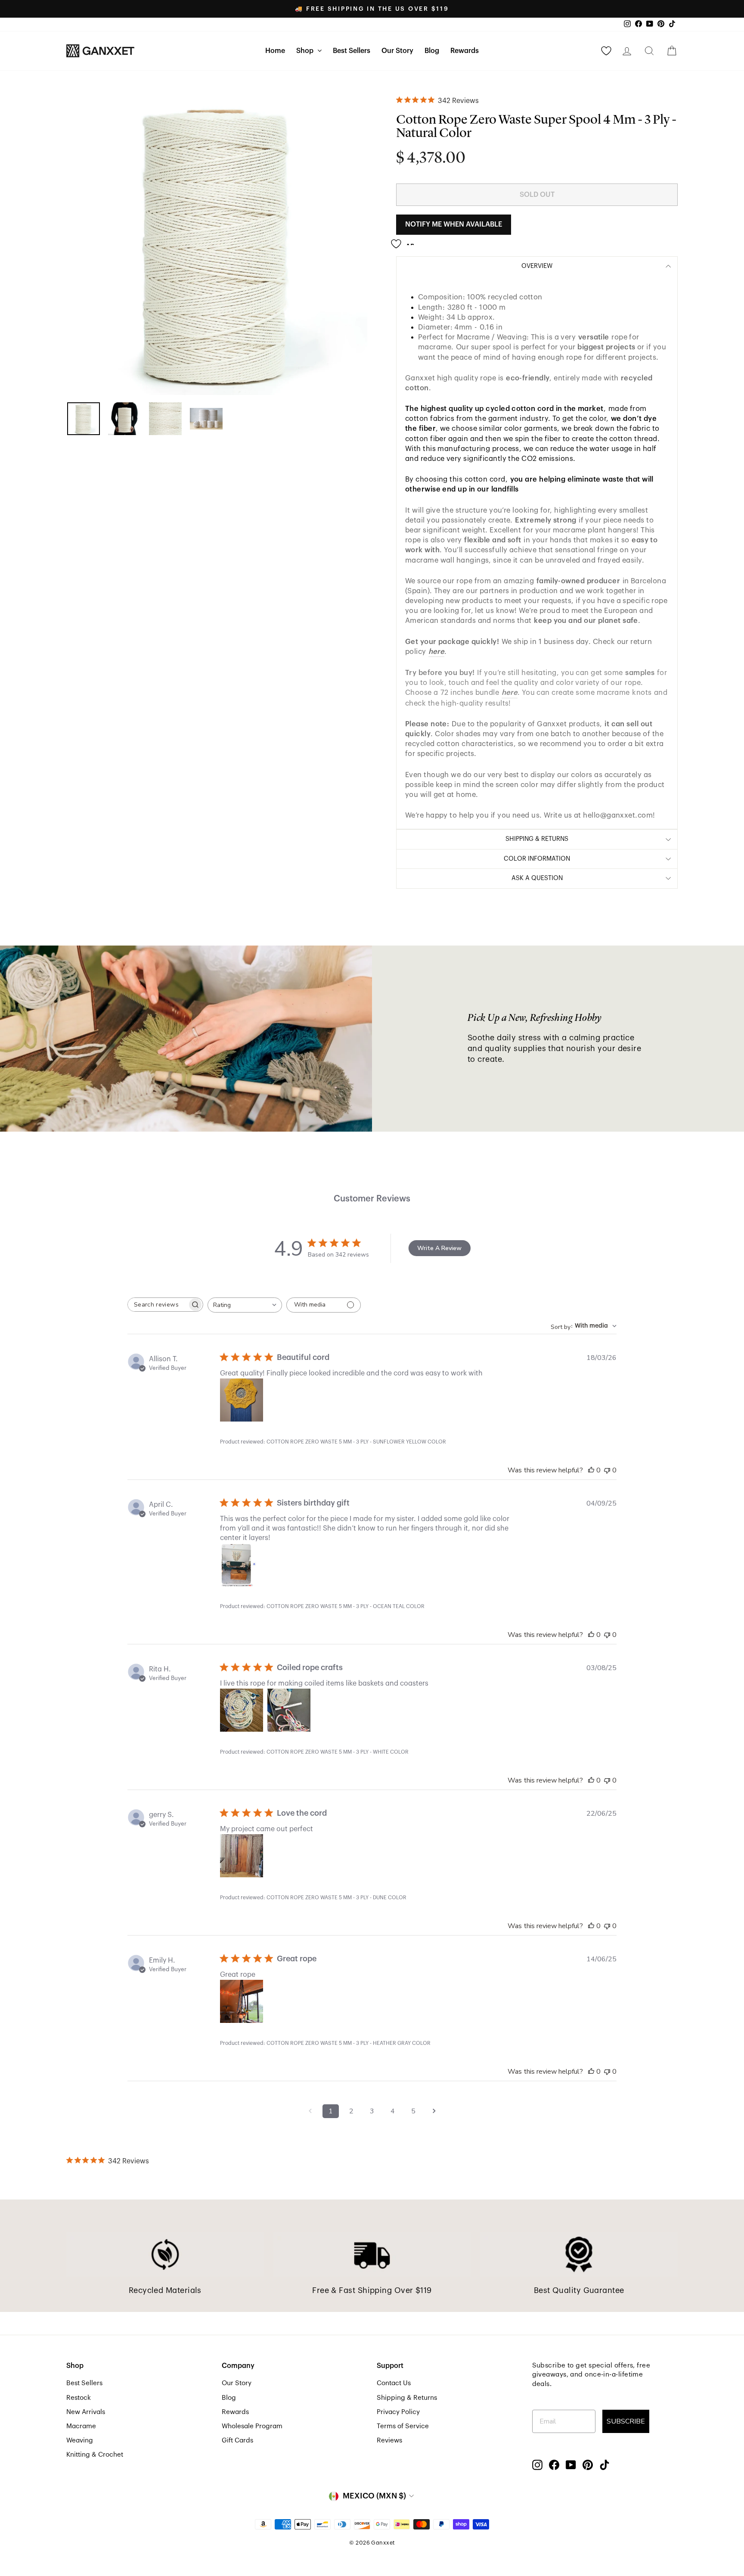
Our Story (397, 51)
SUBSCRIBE (626, 2421)
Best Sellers (352, 51)
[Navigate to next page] (434, 2111)
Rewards (465, 51)
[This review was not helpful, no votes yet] (607, 1470)
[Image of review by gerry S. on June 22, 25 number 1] (242, 1856)
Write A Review (439, 1248)
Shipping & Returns (407, 2398)
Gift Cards (237, 2440)
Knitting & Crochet (95, 2455)
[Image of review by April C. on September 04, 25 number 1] (242, 1565)
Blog (432, 51)
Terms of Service (403, 2426)
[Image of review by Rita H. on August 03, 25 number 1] (242, 1710)
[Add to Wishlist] (405, 240)
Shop (306, 51)
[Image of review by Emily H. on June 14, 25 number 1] (242, 2001)
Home (275, 51)
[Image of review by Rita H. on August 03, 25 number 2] (289, 1710)
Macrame (81, 2426)
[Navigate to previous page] (310, 2111)
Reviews (389, 2440)
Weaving (80, 2440)
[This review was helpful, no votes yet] (591, 1470)
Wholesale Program (252, 2426)
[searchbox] (158, 1305)
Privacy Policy (398, 2412)
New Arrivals (86, 2412)
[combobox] (245, 1305)
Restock (79, 2398)
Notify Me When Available (454, 224)
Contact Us (394, 2383)
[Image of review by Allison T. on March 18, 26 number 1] (242, 1400)
